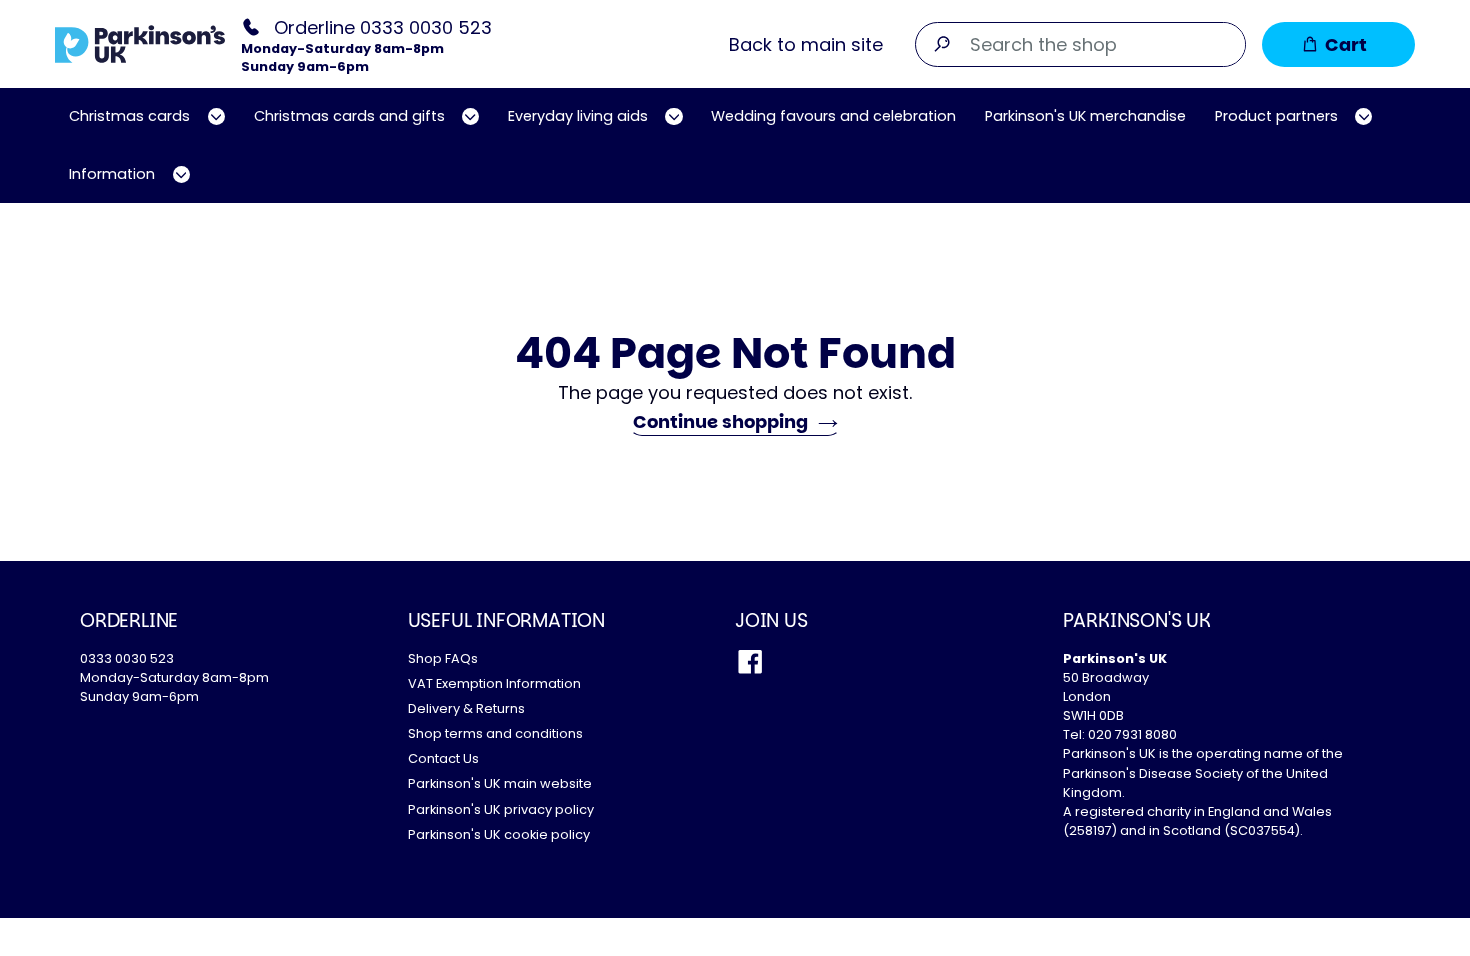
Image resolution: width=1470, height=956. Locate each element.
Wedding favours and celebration (833, 116)
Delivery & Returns (466, 708)
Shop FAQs (443, 658)
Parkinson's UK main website (500, 783)
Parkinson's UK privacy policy (501, 809)
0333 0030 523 (127, 658)
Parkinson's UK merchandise (1085, 116)
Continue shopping (720, 421)
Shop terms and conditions (495, 733)
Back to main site (806, 44)
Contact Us (443, 758)
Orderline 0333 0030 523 (383, 26)
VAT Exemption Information (494, 683)
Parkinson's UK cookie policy (499, 834)
